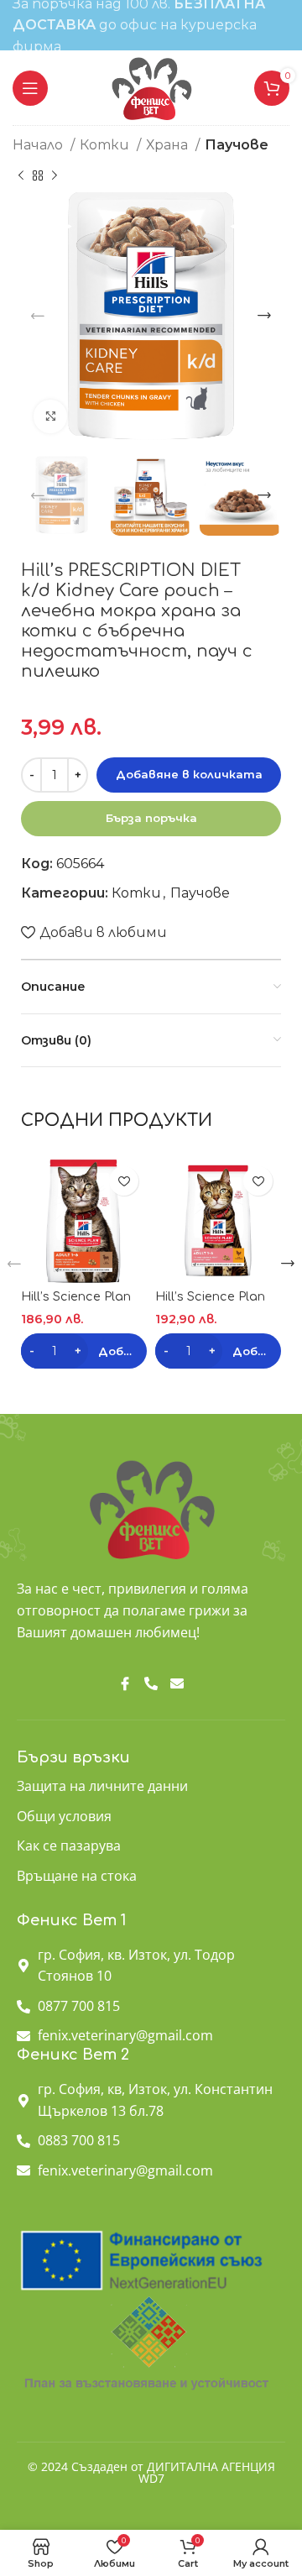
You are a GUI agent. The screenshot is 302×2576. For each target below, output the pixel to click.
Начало (39, 145)
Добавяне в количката (189, 774)
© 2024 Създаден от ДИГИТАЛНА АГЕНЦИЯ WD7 (151, 2472)
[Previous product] (21, 175)
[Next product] (55, 175)
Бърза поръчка (151, 818)
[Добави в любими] (124, 1181)
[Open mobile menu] (30, 88)
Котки (106, 145)
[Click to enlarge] (50, 416)
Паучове (237, 145)
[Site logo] (151, 87)
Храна (169, 145)
